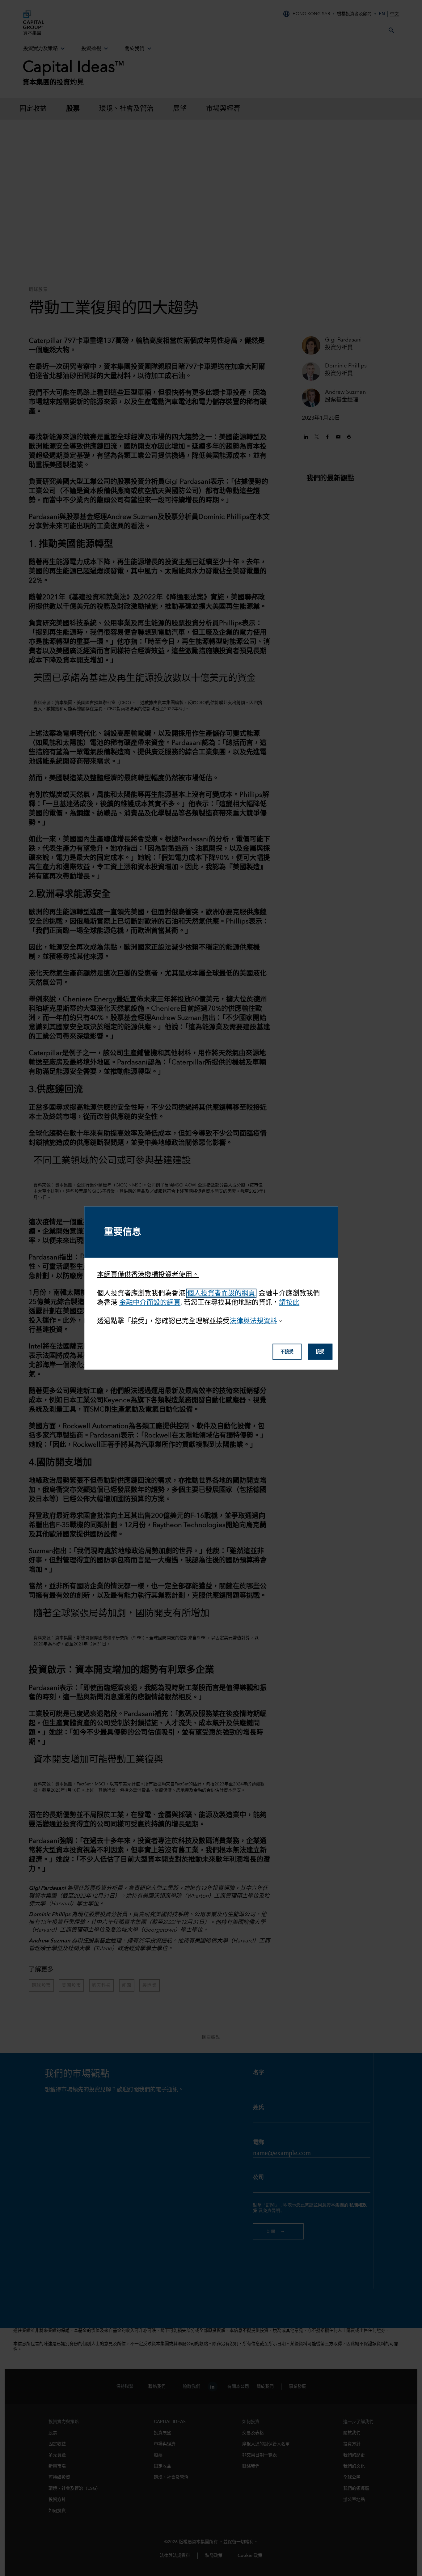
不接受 (287, 1352)
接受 (320, 1352)
